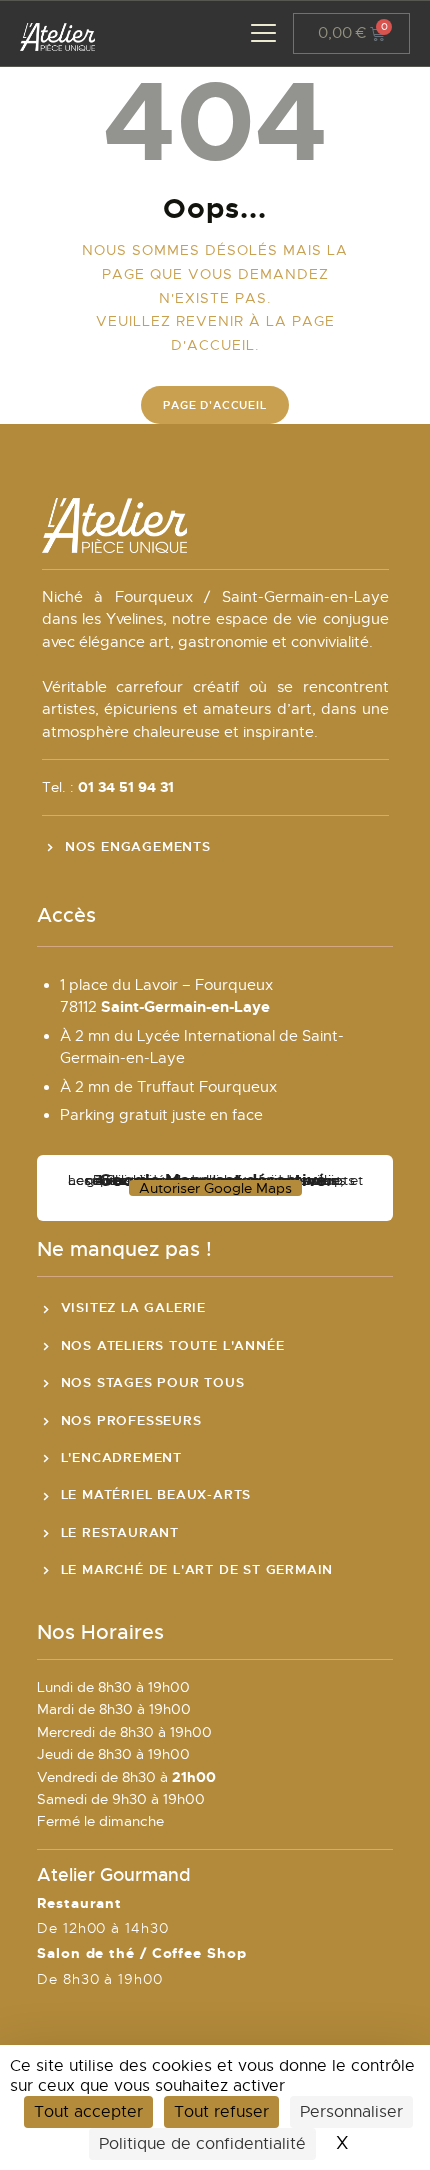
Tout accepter (88, 2112)
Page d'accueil (214, 405)
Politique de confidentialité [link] (202, 2144)
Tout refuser (221, 2112)
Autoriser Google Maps (215, 1188)
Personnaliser (351, 2112)
